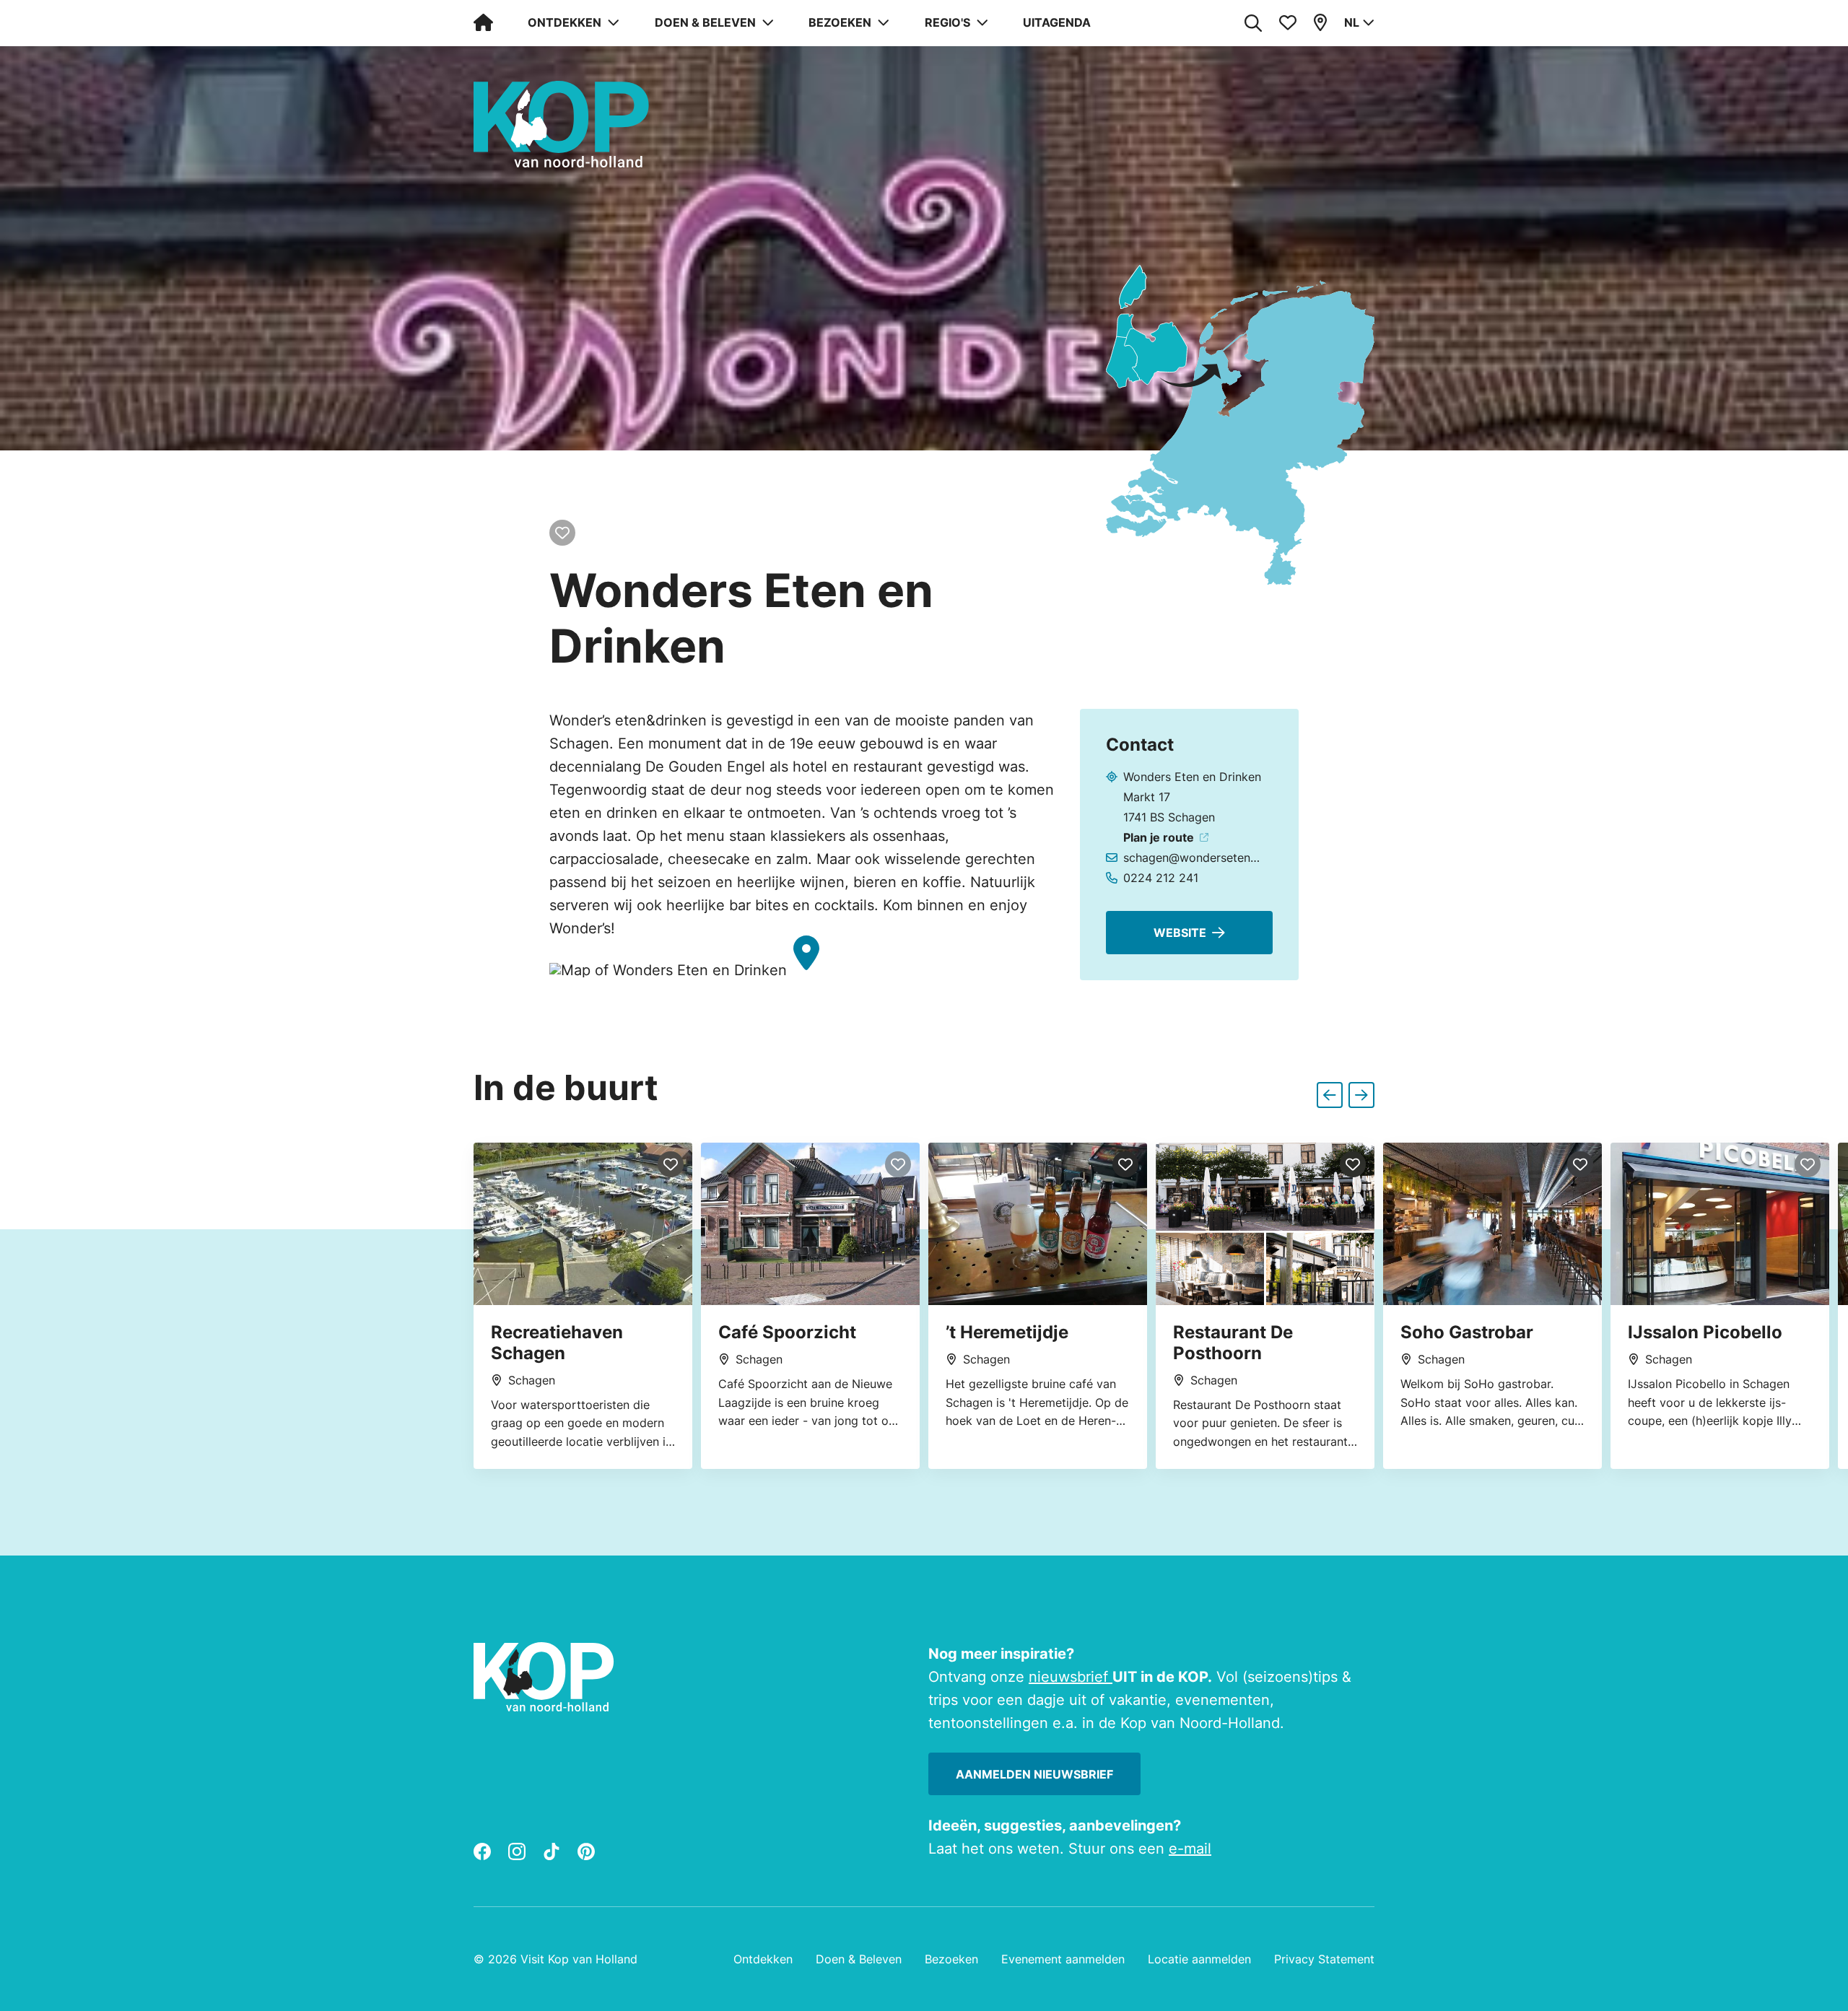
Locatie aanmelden (1199, 1959)
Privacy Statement (1324, 1959)
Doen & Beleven (859, 1959)
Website (1180, 933)
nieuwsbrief (1071, 1677)
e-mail (1190, 1849)
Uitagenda (1057, 22)
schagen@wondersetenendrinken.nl (1193, 858)
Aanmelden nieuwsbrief (1034, 1774)
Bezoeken (951, 1959)
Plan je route (1159, 837)
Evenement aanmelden (1063, 1959)
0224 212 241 (1161, 878)
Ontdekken (763, 1959)
